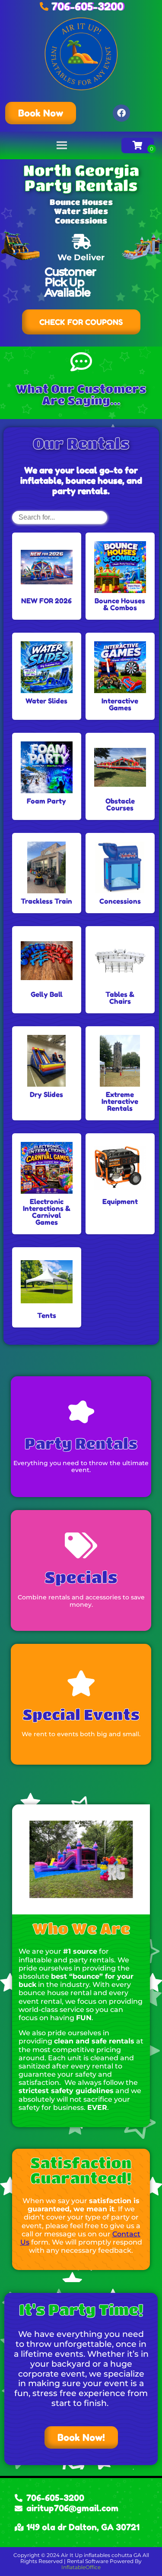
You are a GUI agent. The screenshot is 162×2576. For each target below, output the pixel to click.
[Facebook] (121, 113)
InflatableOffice (81, 2567)
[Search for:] (60, 517)
